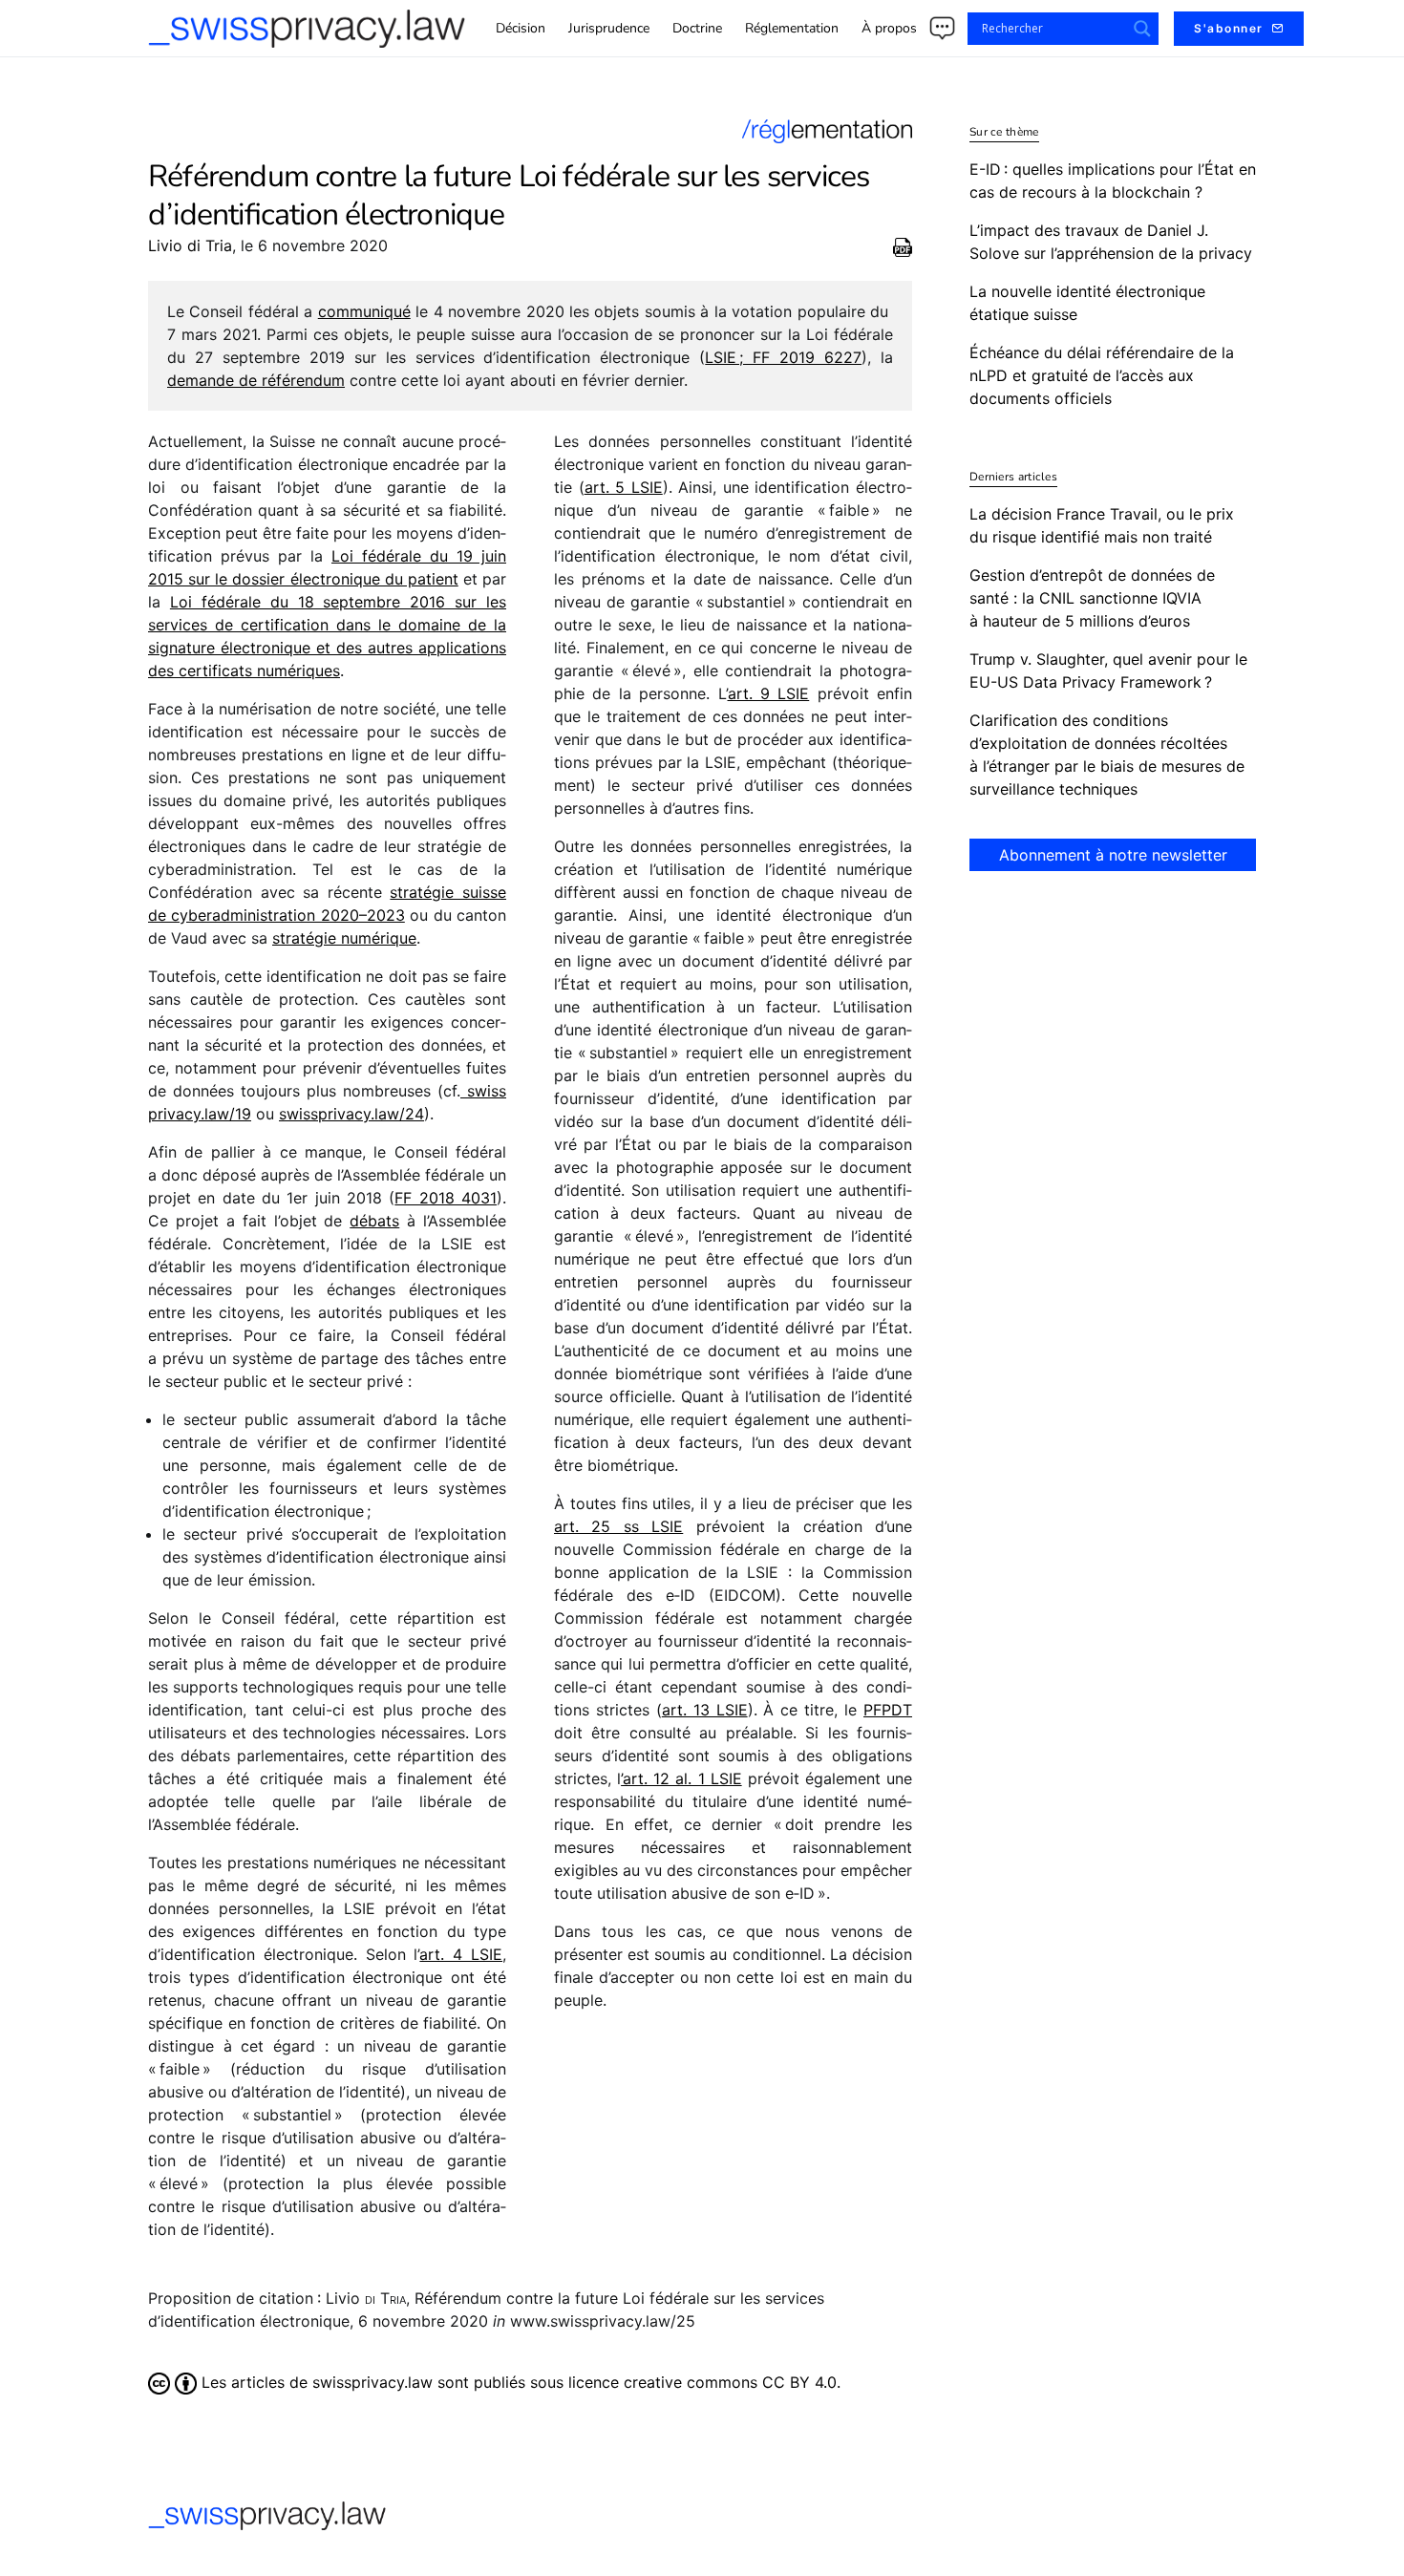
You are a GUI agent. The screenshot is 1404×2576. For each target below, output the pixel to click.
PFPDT (888, 1710)
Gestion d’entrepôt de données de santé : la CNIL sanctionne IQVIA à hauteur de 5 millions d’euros (1092, 598)
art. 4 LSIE (461, 1954)
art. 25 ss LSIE (618, 1526)
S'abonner (1229, 28)
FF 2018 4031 (446, 1198)
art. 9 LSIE (769, 693)
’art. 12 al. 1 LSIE (681, 1778)
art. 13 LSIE (705, 1710)
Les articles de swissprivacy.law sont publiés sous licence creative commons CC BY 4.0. (519, 2382)
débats (374, 1221)
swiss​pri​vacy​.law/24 (351, 1114)
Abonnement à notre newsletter (1113, 855)
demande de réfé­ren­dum (256, 380)
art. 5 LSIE (624, 487)
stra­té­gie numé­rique (344, 938)
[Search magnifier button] (1142, 29)
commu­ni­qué (364, 311)
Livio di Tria (190, 245)
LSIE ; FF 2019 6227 (783, 357)
